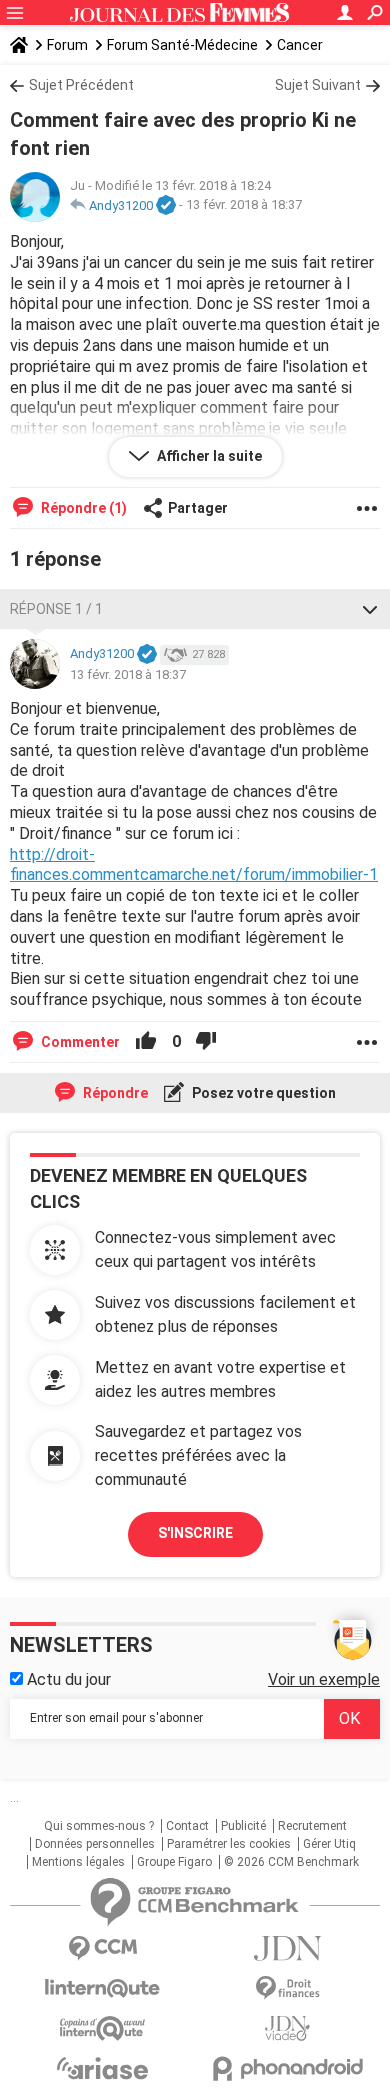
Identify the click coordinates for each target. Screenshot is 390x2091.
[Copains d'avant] (102, 2028)
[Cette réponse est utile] (146, 1042)
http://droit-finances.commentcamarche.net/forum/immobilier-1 (194, 865)
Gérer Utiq (329, 1844)
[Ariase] (102, 2068)
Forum (67, 45)
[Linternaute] (102, 1988)
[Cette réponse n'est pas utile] (206, 1042)
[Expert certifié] (166, 206)
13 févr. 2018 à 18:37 (244, 205)
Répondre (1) (82, 508)
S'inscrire (195, 1533)
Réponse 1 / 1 (56, 609)
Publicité (243, 1826)
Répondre (114, 1093)
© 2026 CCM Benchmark (291, 1862)
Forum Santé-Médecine (182, 45)
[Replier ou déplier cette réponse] (370, 609)
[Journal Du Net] (287, 1948)
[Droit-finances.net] (287, 1988)
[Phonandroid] (287, 2068)
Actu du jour (67, 1679)
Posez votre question (262, 1093)
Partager (198, 508)
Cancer (300, 45)
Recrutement (312, 1826)
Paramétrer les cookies (229, 1844)
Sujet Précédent (81, 85)
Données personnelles (95, 1844)
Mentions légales (78, 1862)
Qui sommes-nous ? (99, 1826)
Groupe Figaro (174, 1862)
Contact (187, 1826)
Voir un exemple (324, 1679)
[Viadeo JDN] (287, 2028)
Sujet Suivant (318, 85)
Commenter (79, 1042)
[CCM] (102, 1948)
